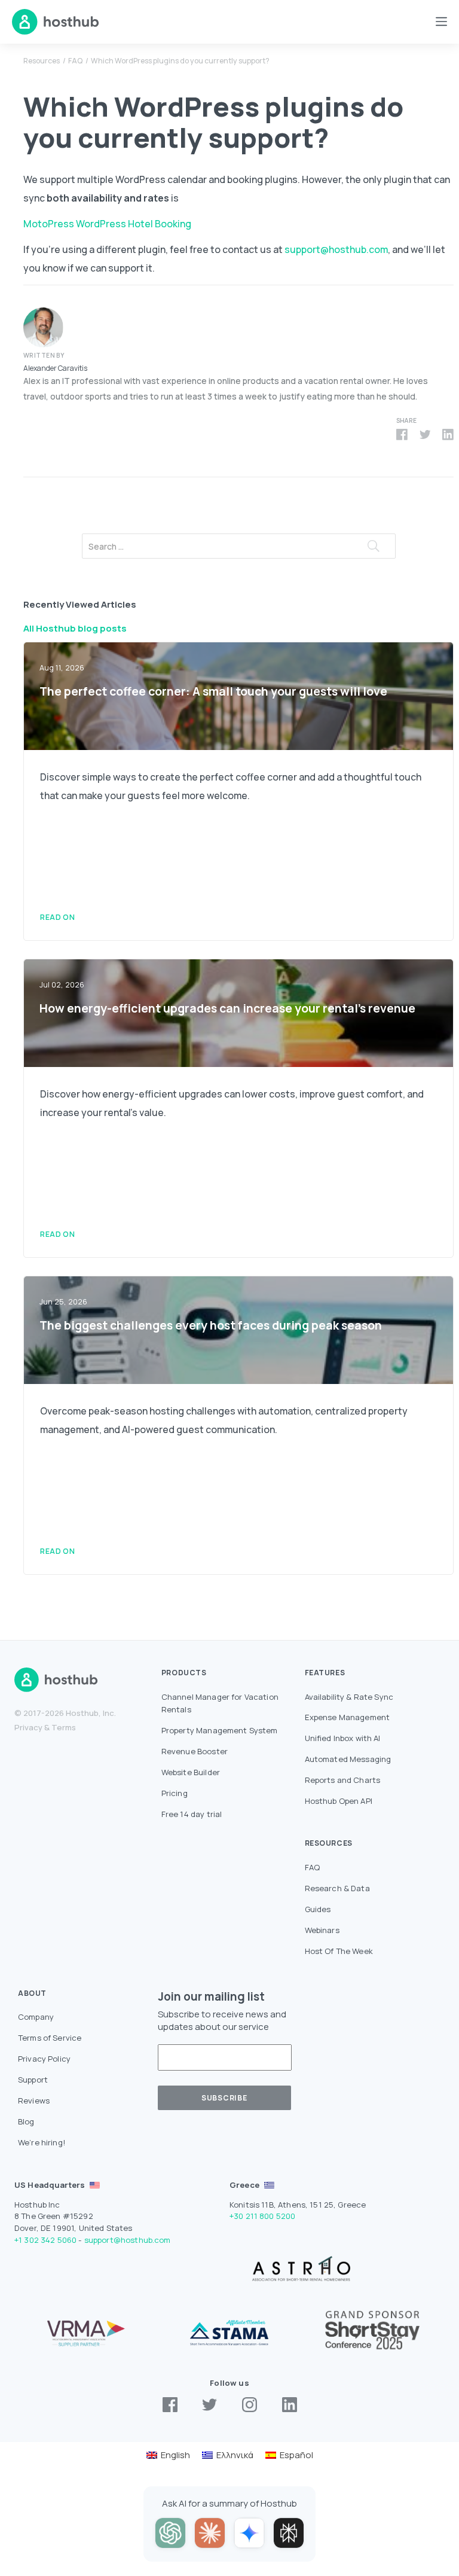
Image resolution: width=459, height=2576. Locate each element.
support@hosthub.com (336, 249)
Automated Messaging (348, 1759)
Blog (26, 2121)
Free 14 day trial (192, 1814)
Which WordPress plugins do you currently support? (180, 61)
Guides (318, 1909)
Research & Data (337, 1888)
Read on (57, 917)
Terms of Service (50, 2038)
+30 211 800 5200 (262, 2216)
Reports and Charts (343, 1780)
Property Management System (220, 1730)
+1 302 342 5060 (45, 2240)
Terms (64, 1727)
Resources (42, 61)
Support (33, 2080)
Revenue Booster (195, 1751)
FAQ (75, 61)
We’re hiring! (42, 2142)
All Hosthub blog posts (75, 628)
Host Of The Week (339, 1951)
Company (36, 2017)
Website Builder (191, 1772)
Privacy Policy (44, 2059)
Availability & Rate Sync (349, 1697)
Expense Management (348, 1717)
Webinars (322, 1930)
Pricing (175, 1793)
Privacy (28, 1727)
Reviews (34, 2101)
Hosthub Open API (339, 1801)
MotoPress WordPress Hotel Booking (107, 224)
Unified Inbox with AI (343, 1738)
